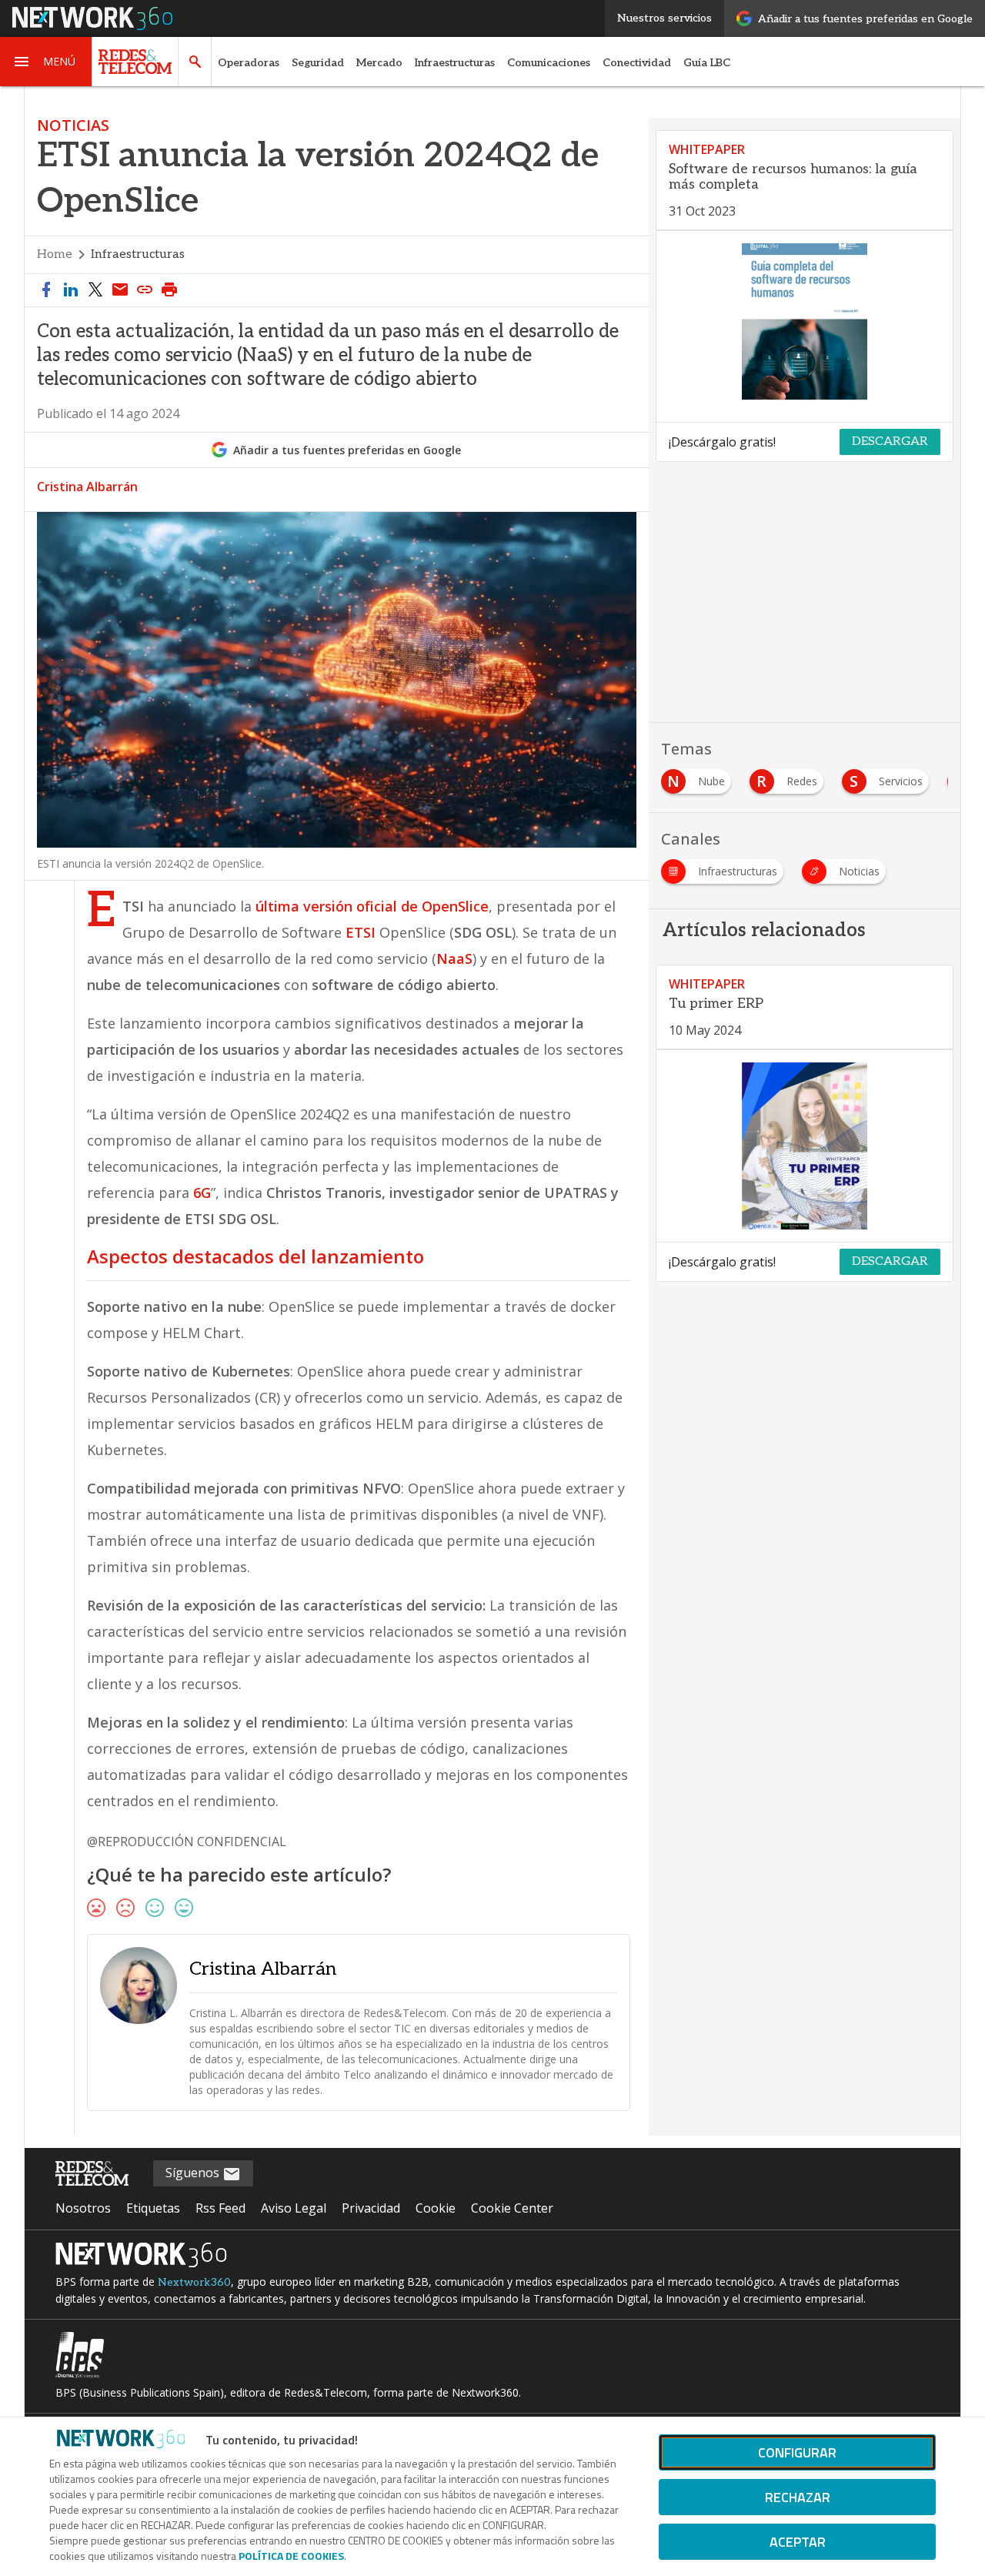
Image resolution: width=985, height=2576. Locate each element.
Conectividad (637, 63)
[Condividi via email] (120, 290)
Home (55, 254)
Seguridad (318, 63)
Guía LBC (707, 63)
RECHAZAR (798, 2497)
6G (202, 1193)
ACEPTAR (798, 2542)
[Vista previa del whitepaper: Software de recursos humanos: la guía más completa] (805, 327)
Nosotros (83, 2208)
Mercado (379, 63)
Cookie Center (512, 2208)
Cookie (436, 2208)
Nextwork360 (194, 2282)
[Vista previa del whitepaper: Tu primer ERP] (805, 1146)
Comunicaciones (549, 63)
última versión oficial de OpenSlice (372, 906)
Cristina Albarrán (87, 487)
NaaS (454, 958)
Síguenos (194, 2173)
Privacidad (371, 2208)
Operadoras (249, 63)
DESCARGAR (890, 442)
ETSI (361, 932)
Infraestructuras (455, 63)
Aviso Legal (294, 2208)
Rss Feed (220, 2208)
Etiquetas (153, 2208)
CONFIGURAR (797, 2452)
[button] (46, 62)
